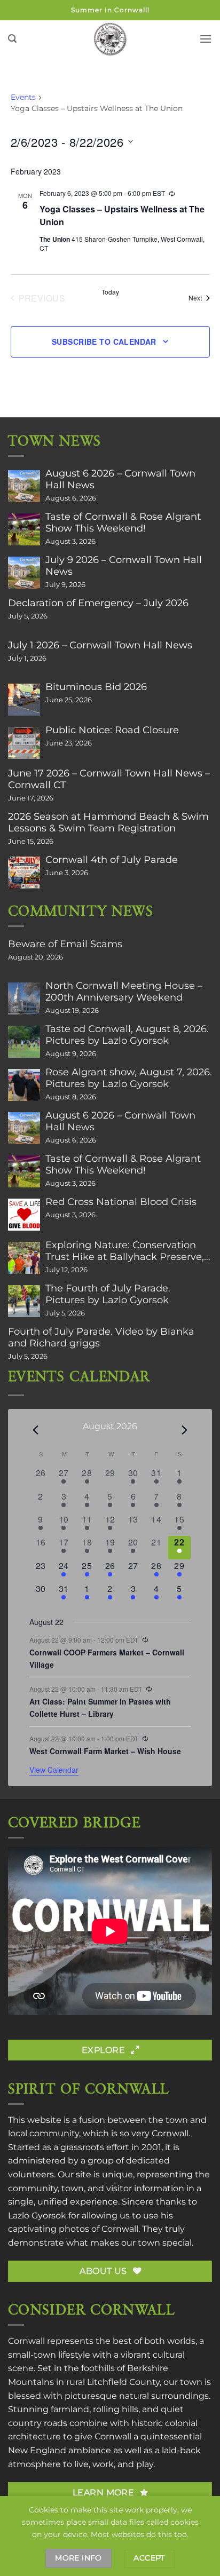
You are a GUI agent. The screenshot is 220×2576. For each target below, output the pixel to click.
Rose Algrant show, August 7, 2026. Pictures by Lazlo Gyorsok (129, 1078)
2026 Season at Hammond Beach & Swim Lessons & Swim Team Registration (108, 822)
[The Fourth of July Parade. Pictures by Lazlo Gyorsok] (24, 1301)
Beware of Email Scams (65, 944)
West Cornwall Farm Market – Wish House (105, 1751)
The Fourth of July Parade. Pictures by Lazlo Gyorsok (108, 1294)
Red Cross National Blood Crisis (121, 1202)
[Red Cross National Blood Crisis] (24, 1215)
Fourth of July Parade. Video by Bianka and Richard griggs (101, 1337)
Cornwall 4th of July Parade (112, 860)
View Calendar (54, 1770)
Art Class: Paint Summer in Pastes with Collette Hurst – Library (100, 1707)
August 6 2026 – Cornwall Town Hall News (120, 479)
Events (23, 97)
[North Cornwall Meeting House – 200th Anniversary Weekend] (24, 998)
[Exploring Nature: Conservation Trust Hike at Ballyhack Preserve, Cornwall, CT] (24, 1258)
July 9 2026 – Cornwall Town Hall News (124, 566)
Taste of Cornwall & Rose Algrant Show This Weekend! (123, 522)
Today (110, 292)
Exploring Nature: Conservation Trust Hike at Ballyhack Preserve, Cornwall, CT (125, 1251)
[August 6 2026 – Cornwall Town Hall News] (24, 486)
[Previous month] (36, 1430)
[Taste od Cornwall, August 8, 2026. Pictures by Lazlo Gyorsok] (24, 1042)
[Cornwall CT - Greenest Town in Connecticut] (110, 39)
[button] (12, 39)
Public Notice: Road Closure (112, 730)
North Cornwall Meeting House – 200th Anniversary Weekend (124, 992)
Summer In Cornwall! (110, 10)
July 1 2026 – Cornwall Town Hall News (100, 645)
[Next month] (185, 1430)
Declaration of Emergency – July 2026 (98, 603)
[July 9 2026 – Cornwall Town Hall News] (24, 573)
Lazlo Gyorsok (37, 2216)
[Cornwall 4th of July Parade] (24, 873)
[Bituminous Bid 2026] (24, 700)
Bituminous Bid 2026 (96, 687)
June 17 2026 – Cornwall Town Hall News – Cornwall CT (109, 779)
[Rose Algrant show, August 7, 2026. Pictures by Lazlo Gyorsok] (24, 1085)
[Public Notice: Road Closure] (24, 743)
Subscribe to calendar (104, 342)
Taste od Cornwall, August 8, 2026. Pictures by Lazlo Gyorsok (127, 1035)
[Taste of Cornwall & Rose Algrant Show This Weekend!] (24, 529)
